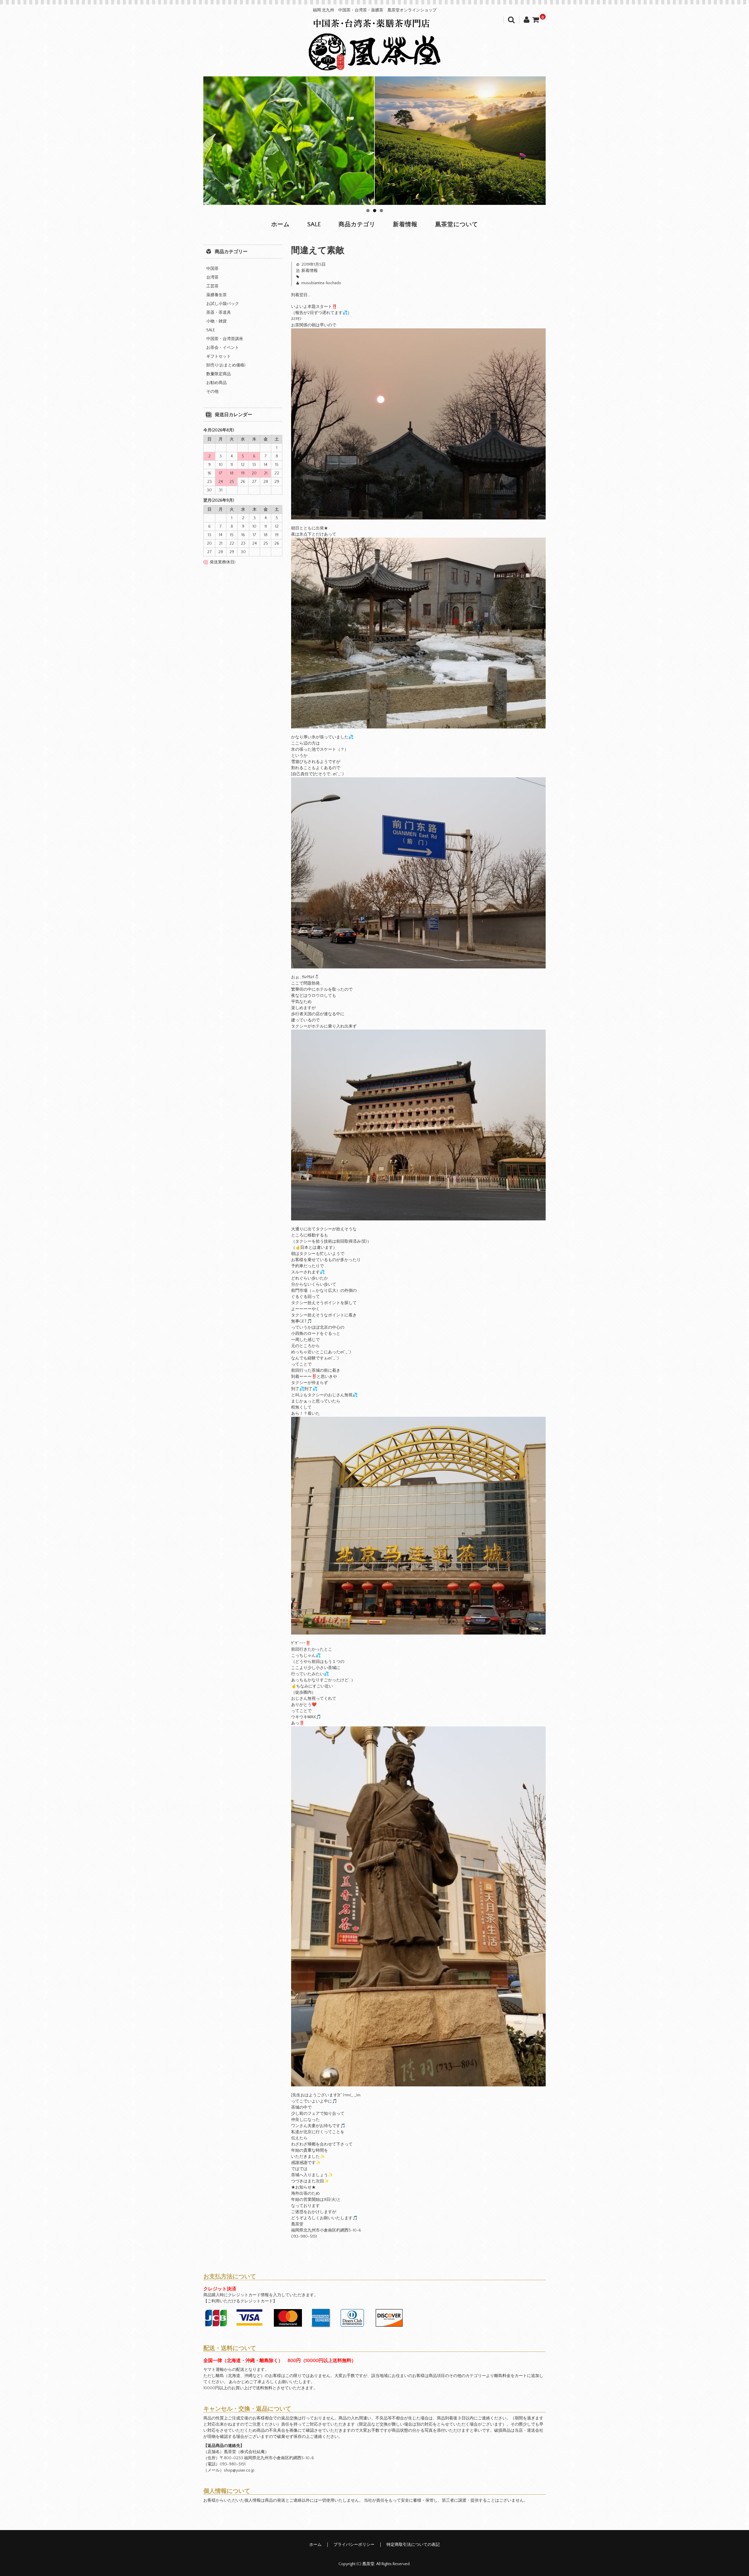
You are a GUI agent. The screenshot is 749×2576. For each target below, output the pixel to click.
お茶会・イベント (223, 348)
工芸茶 (212, 286)
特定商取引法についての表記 (413, 2545)
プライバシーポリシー (354, 2545)
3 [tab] (381, 211)
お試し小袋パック (223, 304)
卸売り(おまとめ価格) (226, 365)
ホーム (280, 224)
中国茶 (212, 269)
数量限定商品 (219, 374)
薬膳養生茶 (217, 295)
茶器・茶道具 (219, 313)
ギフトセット (219, 356)
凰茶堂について (457, 224)
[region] (374, 141)
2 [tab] (375, 211)
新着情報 (405, 224)
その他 (212, 392)
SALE (314, 224)
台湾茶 (212, 277)
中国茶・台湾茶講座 (225, 339)
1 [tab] (368, 211)
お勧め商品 (217, 383)
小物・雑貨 (217, 321)
